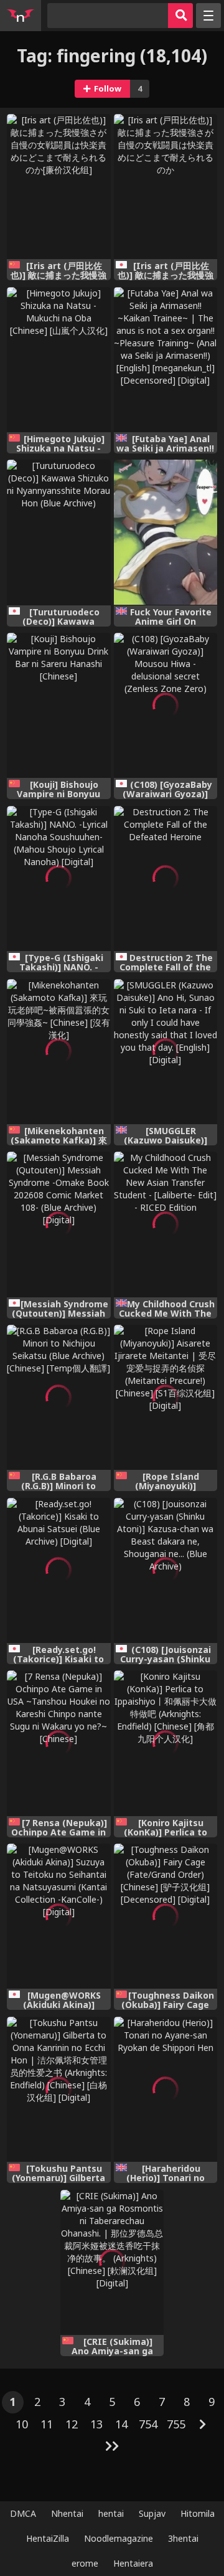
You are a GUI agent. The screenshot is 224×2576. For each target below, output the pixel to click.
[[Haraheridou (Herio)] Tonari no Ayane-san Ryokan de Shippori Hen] (166, 2089)
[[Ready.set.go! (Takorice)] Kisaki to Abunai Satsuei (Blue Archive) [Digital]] (59, 1570)
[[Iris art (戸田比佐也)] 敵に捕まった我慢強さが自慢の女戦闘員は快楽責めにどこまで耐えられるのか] (166, 187)
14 (121, 2424)
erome (85, 2563)
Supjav (152, 2513)
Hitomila (198, 2513)
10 (22, 2424)
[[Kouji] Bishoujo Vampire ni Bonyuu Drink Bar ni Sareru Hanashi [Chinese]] (59, 705)
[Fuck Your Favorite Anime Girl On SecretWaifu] (166, 532)
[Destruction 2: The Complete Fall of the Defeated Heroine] (166, 878)
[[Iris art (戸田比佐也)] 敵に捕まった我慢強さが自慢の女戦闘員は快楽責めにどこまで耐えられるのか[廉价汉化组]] (59, 187)
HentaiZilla (48, 2538)
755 (176, 2424)
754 (148, 2424)
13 (96, 2424)
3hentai (183, 2538)
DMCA (23, 2513)
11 (47, 2424)
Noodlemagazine (119, 2538)
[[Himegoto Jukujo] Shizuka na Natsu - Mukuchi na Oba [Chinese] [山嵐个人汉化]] (59, 360)
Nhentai (67, 2513)
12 (72, 2424)
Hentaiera (133, 2563)
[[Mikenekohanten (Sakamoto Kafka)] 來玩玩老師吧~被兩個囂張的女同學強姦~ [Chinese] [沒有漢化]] (59, 1052)
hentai (111, 2513)
